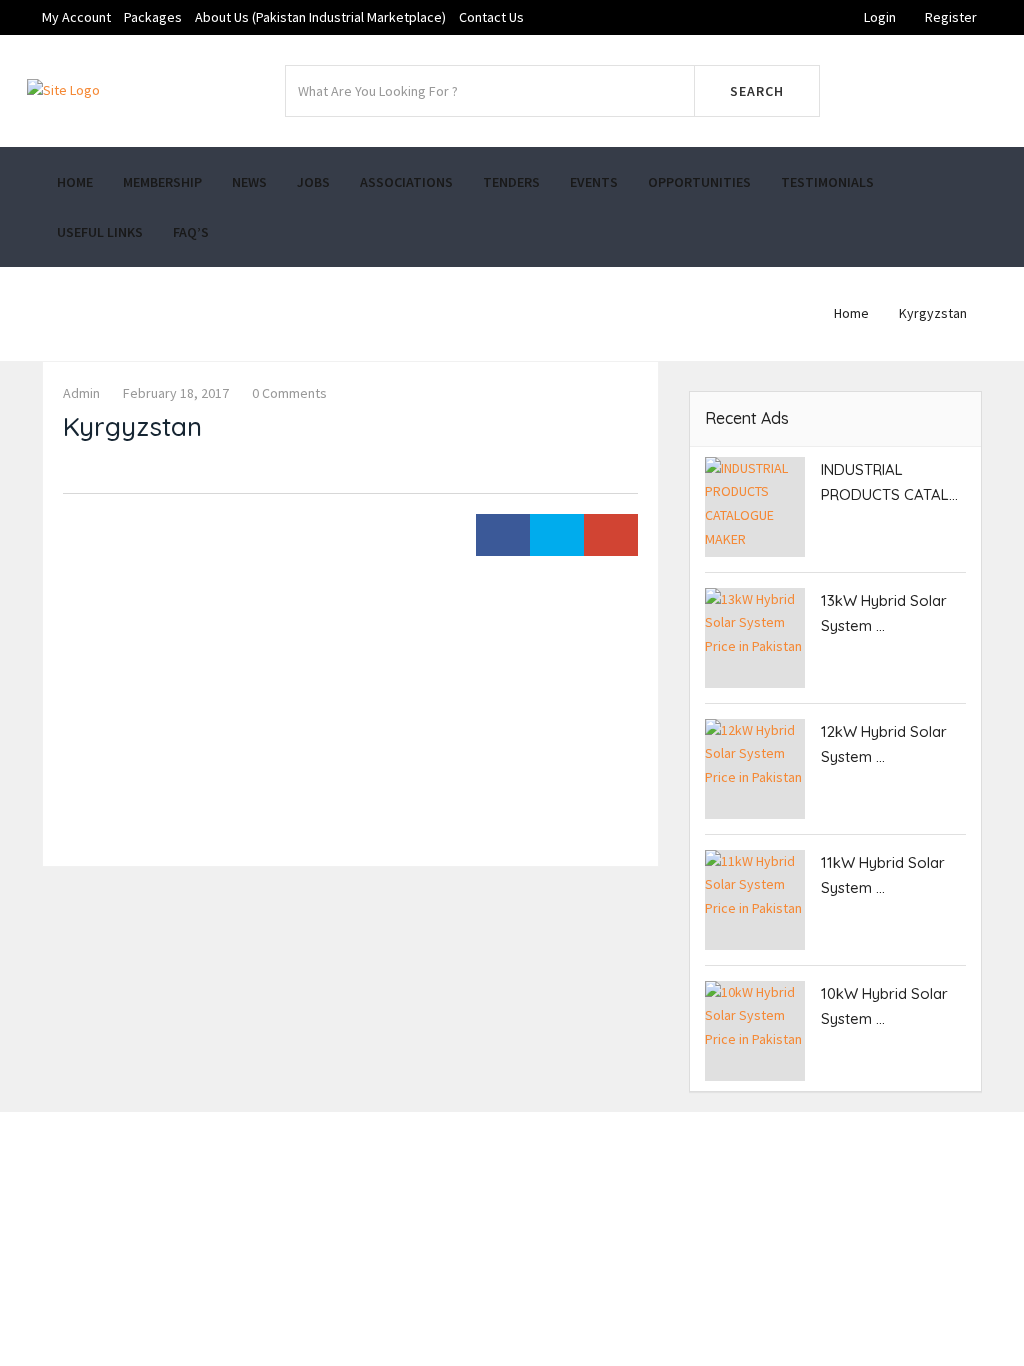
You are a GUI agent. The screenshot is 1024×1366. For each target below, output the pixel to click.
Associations (406, 182)
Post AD (922, 91)
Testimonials (827, 182)
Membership (162, 182)
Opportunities (699, 182)
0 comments (289, 393)
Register (951, 17)
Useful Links (100, 232)
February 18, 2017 (176, 393)
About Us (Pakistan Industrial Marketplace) (320, 17)
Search (757, 91)
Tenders (511, 182)
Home (75, 182)
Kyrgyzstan (933, 313)
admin (81, 393)
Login (880, 17)
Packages (153, 17)
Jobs (313, 182)
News (249, 182)
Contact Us (491, 17)
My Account (76, 17)
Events (594, 182)
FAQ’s (191, 232)
